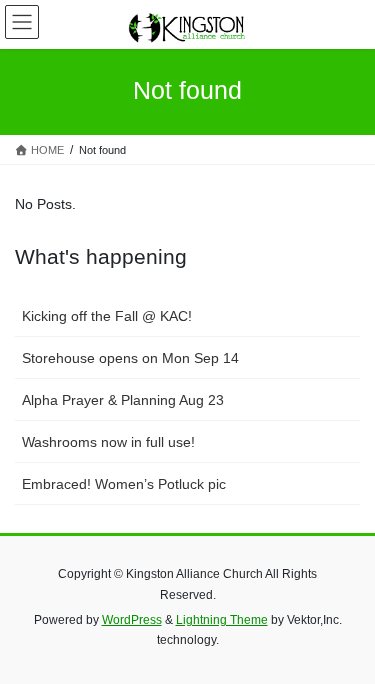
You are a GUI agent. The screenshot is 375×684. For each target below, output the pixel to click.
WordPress (132, 620)
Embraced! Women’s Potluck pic (124, 484)
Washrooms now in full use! (108, 442)
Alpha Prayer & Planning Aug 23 (123, 400)
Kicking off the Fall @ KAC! (107, 316)
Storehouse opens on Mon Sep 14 (130, 358)
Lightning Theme (222, 620)
